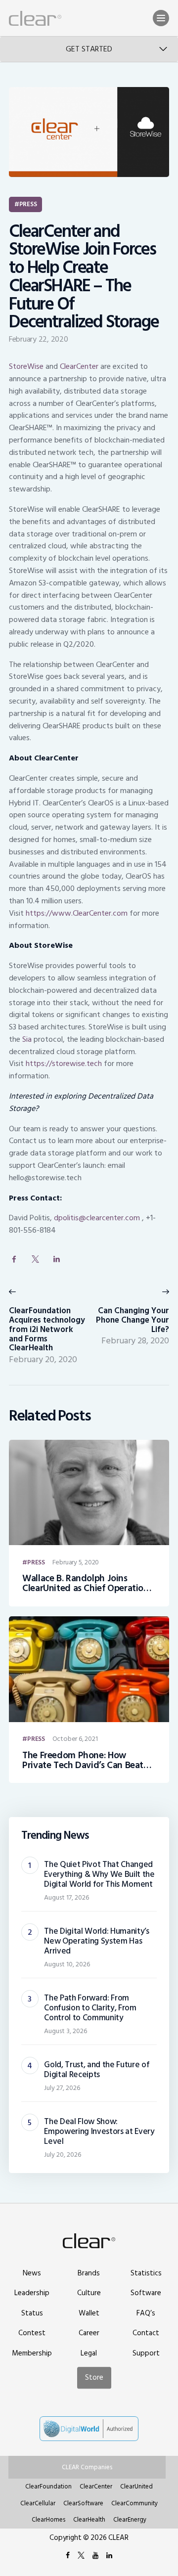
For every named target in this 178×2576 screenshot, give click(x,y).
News (32, 2273)
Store (94, 2378)
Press (28, 204)
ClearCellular (38, 2503)
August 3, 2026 (66, 2031)
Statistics (146, 2273)
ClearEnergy (130, 2520)
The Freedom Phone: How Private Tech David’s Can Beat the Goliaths (83, 1761)
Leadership (32, 2293)
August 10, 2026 (67, 1964)
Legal (89, 2353)
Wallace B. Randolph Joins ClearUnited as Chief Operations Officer (87, 1584)
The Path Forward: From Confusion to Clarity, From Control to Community (90, 2008)
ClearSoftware (83, 2503)
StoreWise (26, 366)
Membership (32, 2353)
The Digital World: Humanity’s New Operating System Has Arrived (96, 1941)
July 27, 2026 (62, 2088)
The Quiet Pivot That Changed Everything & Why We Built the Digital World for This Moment (99, 1874)
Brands (89, 2273)
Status (32, 2313)
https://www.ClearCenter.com (77, 913)
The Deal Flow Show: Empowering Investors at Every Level (99, 2132)
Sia (27, 1039)
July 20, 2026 (63, 2154)
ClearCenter (79, 366)
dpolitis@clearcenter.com (97, 1218)
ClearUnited (136, 2487)
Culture (89, 2293)
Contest (32, 2333)
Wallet (89, 2313)
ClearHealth (89, 2520)
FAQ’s (146, 2313)
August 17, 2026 (67, 1897)
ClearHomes (48, 2520)
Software (146, 2293)
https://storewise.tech (64, 1064)
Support (146, 2353)
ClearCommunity (134, 2503)
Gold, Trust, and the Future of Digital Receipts (97, 2070)
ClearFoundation (48, 2487)
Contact (146, 2333)
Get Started (89, 49)
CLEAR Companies (87, 2467)
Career (89, 2333)
